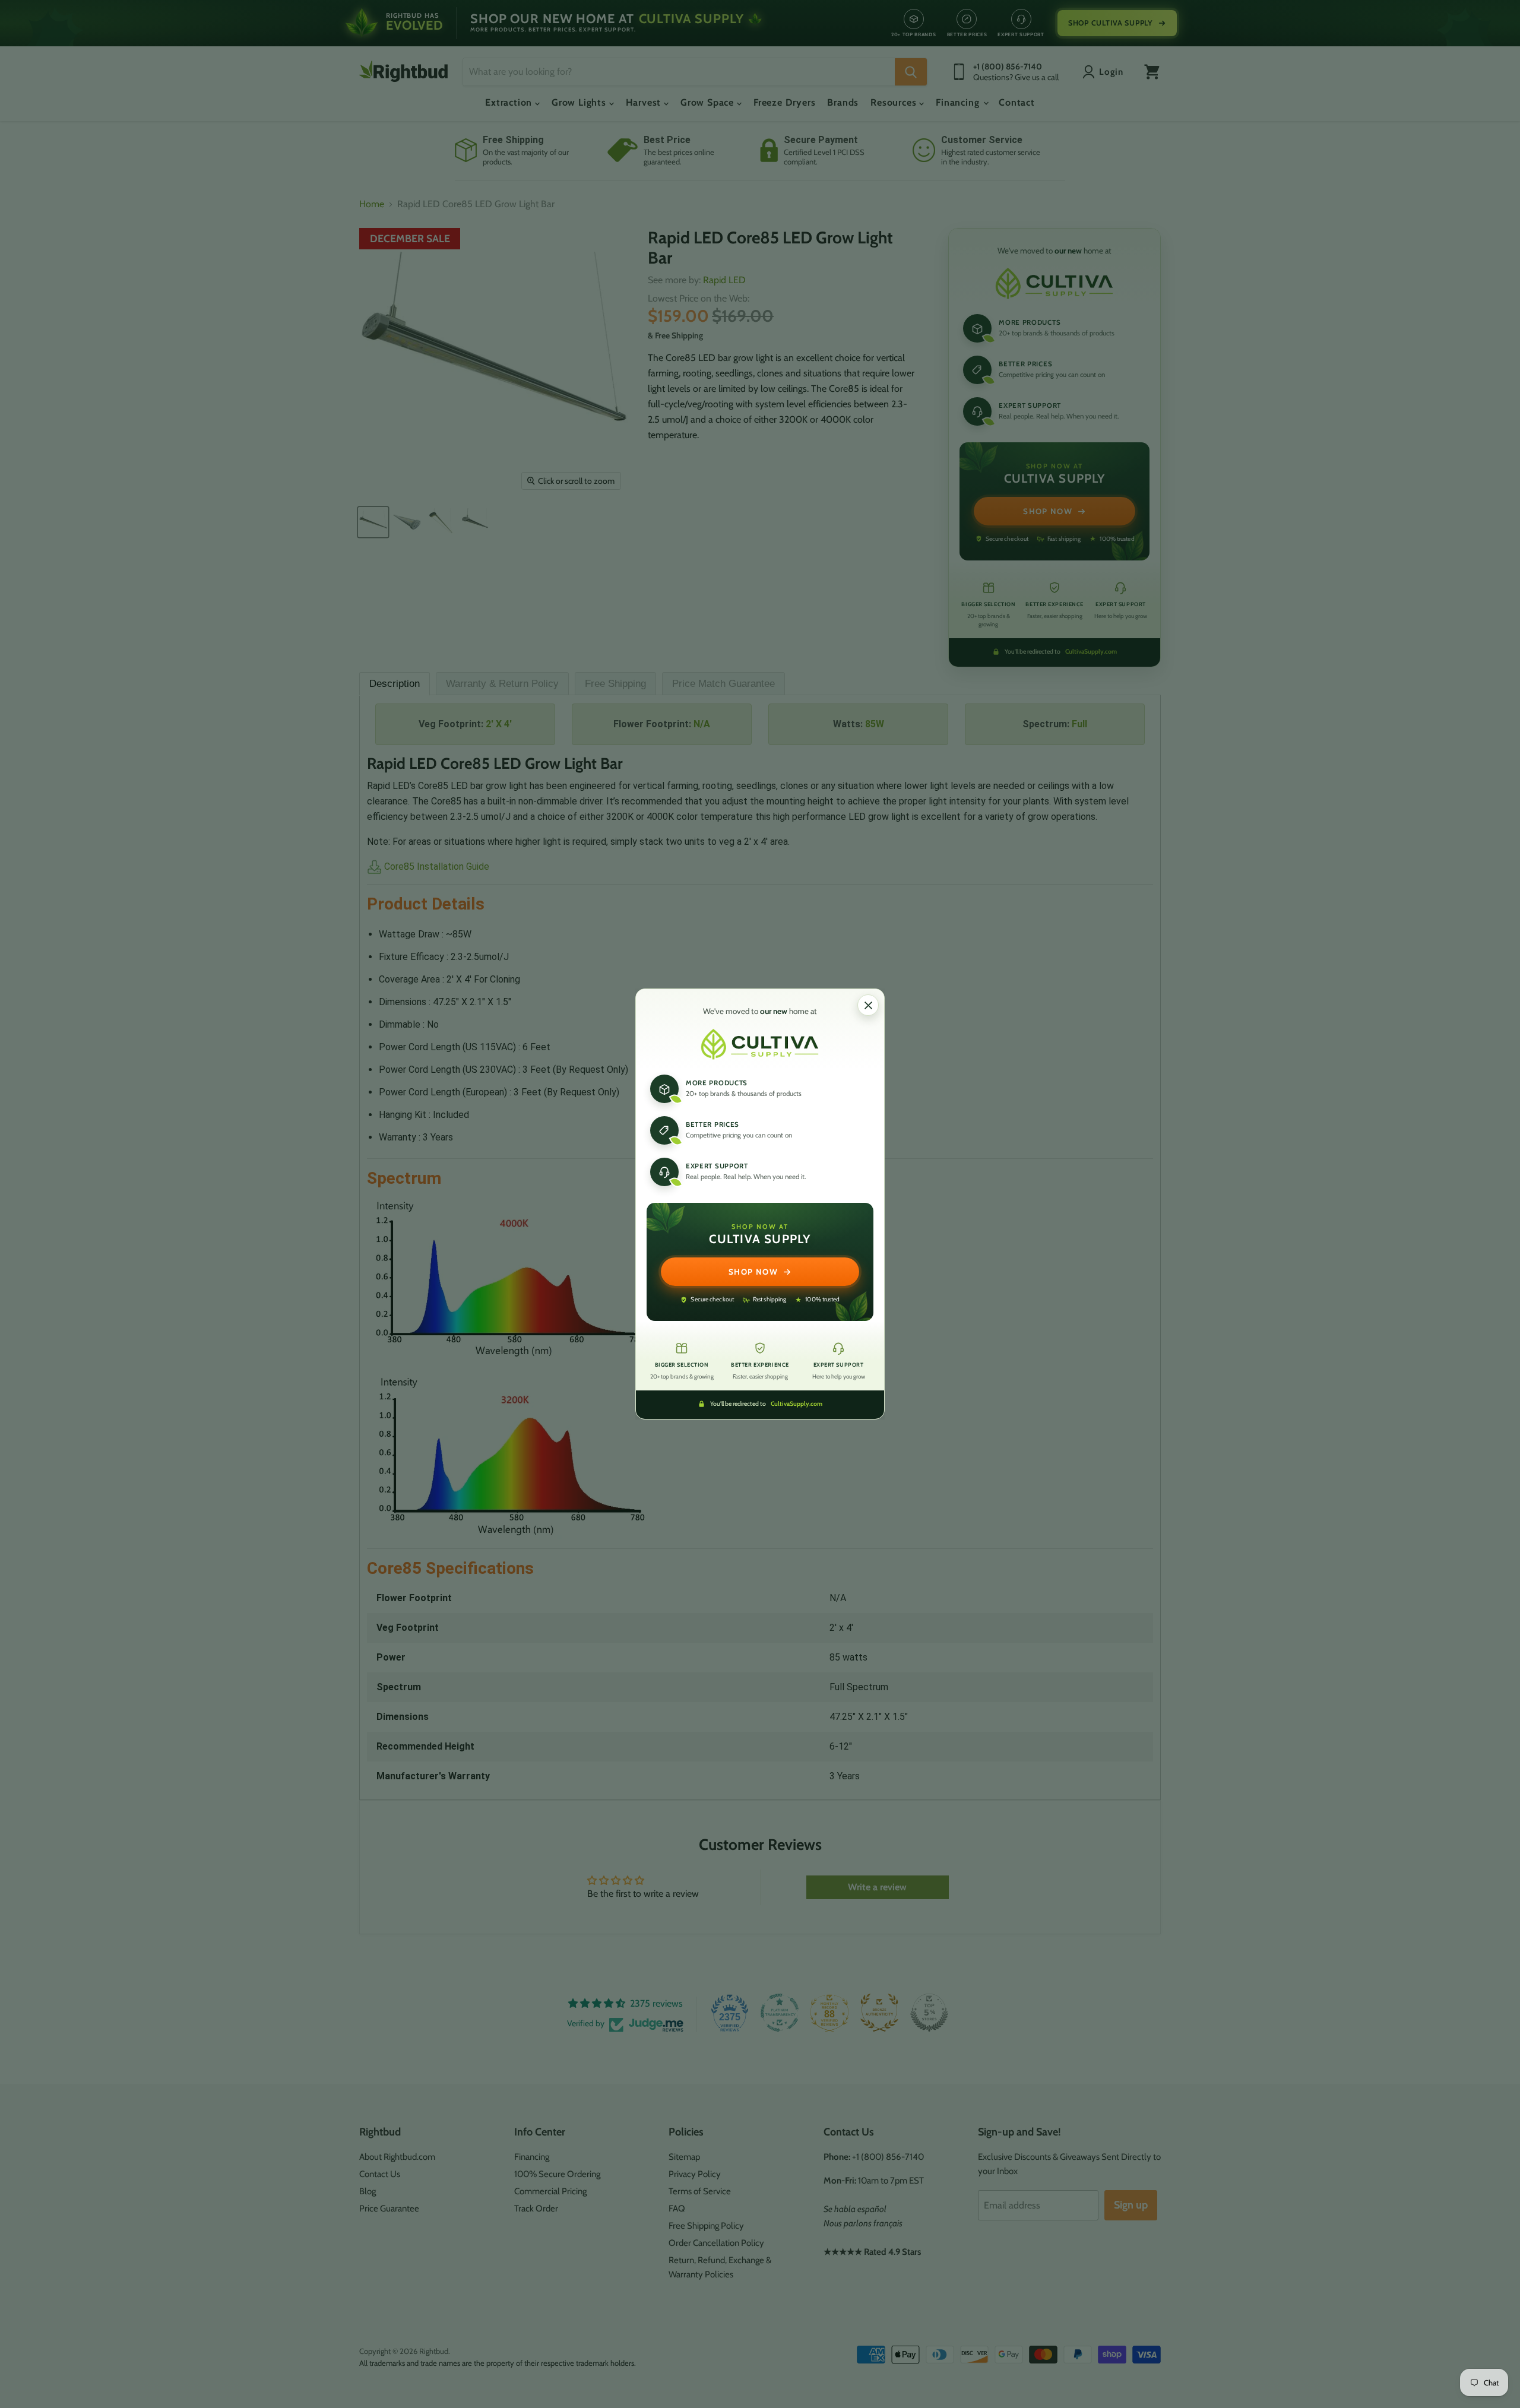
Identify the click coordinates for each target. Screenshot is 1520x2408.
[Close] (868, 1005)
